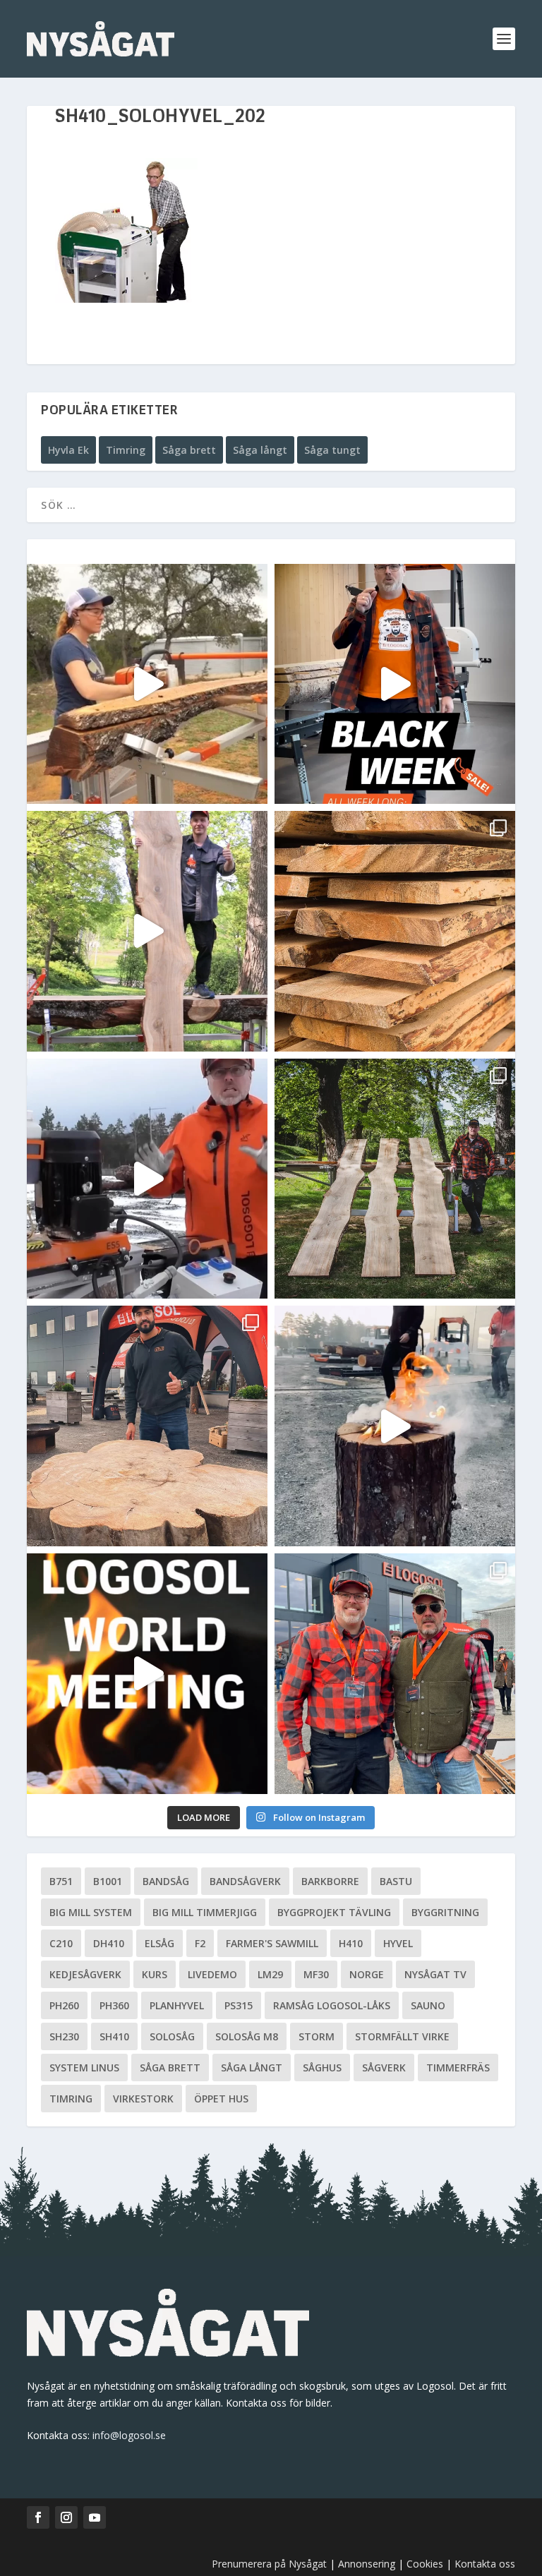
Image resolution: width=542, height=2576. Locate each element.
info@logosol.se (129, 2435)
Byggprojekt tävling (334, 1912)
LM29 (270, 1974)
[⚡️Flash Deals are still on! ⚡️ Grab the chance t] (147, 931)
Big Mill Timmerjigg (205, 1912)
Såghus (322, 2068)
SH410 (114, 2036)
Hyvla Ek (68, 450)
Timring (126, 450)
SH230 (64, 2036)
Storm (317, 2036)
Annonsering (367, 2564)
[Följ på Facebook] (38, 2517)
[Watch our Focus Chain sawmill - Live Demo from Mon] (147, 1179)
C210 (61, 1943)
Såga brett (189, 450)
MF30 (316, 1974)
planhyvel (177, 2005)
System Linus (84, 2068)
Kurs (155, 1974)
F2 (200, 1943)
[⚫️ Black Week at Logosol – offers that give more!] (395, 684)
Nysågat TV (435, 1974)
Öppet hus (221, 2099)
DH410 (109, 1943)
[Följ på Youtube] (95, 2517)
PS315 (239, 2005)
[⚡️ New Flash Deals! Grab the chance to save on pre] (395, 1179)
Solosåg (172, 2036)
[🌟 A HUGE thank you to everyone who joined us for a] (395, 1426)
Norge (367, 1974)
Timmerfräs (458, 2068)
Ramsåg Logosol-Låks (332, 2005)
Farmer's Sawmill (272, 1943)
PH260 (64, 2005)
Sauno (428, 2005)
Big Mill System (91, 1912)
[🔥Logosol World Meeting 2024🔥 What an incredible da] (395, 1674)
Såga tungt (332, 450)
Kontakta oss (485, 2564)
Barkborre (330, 1881)
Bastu (396, 1881)
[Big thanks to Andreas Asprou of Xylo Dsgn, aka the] (147, 1426)
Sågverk (384, 2068)
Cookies (426, 2564)
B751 (61, 1881)
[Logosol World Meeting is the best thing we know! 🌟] (147, 1674)
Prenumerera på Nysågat (269, 2564)
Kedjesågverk (85, 1974)
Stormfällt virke (402, 2036)
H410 (351, 1943)
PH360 (114, 2005)
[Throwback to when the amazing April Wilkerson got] (147, 684)
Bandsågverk (245, 1881)
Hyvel (398, 1943)
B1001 (108, 1881)
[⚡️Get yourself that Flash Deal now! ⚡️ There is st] (395, 931)
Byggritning (445, 1912)
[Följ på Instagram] (66, 2517)
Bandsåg (166, 1881)
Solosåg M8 (247, 2036)
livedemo (212, 1974)
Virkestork (143, 2099)
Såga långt (260, 450)
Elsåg (159, 1943)
